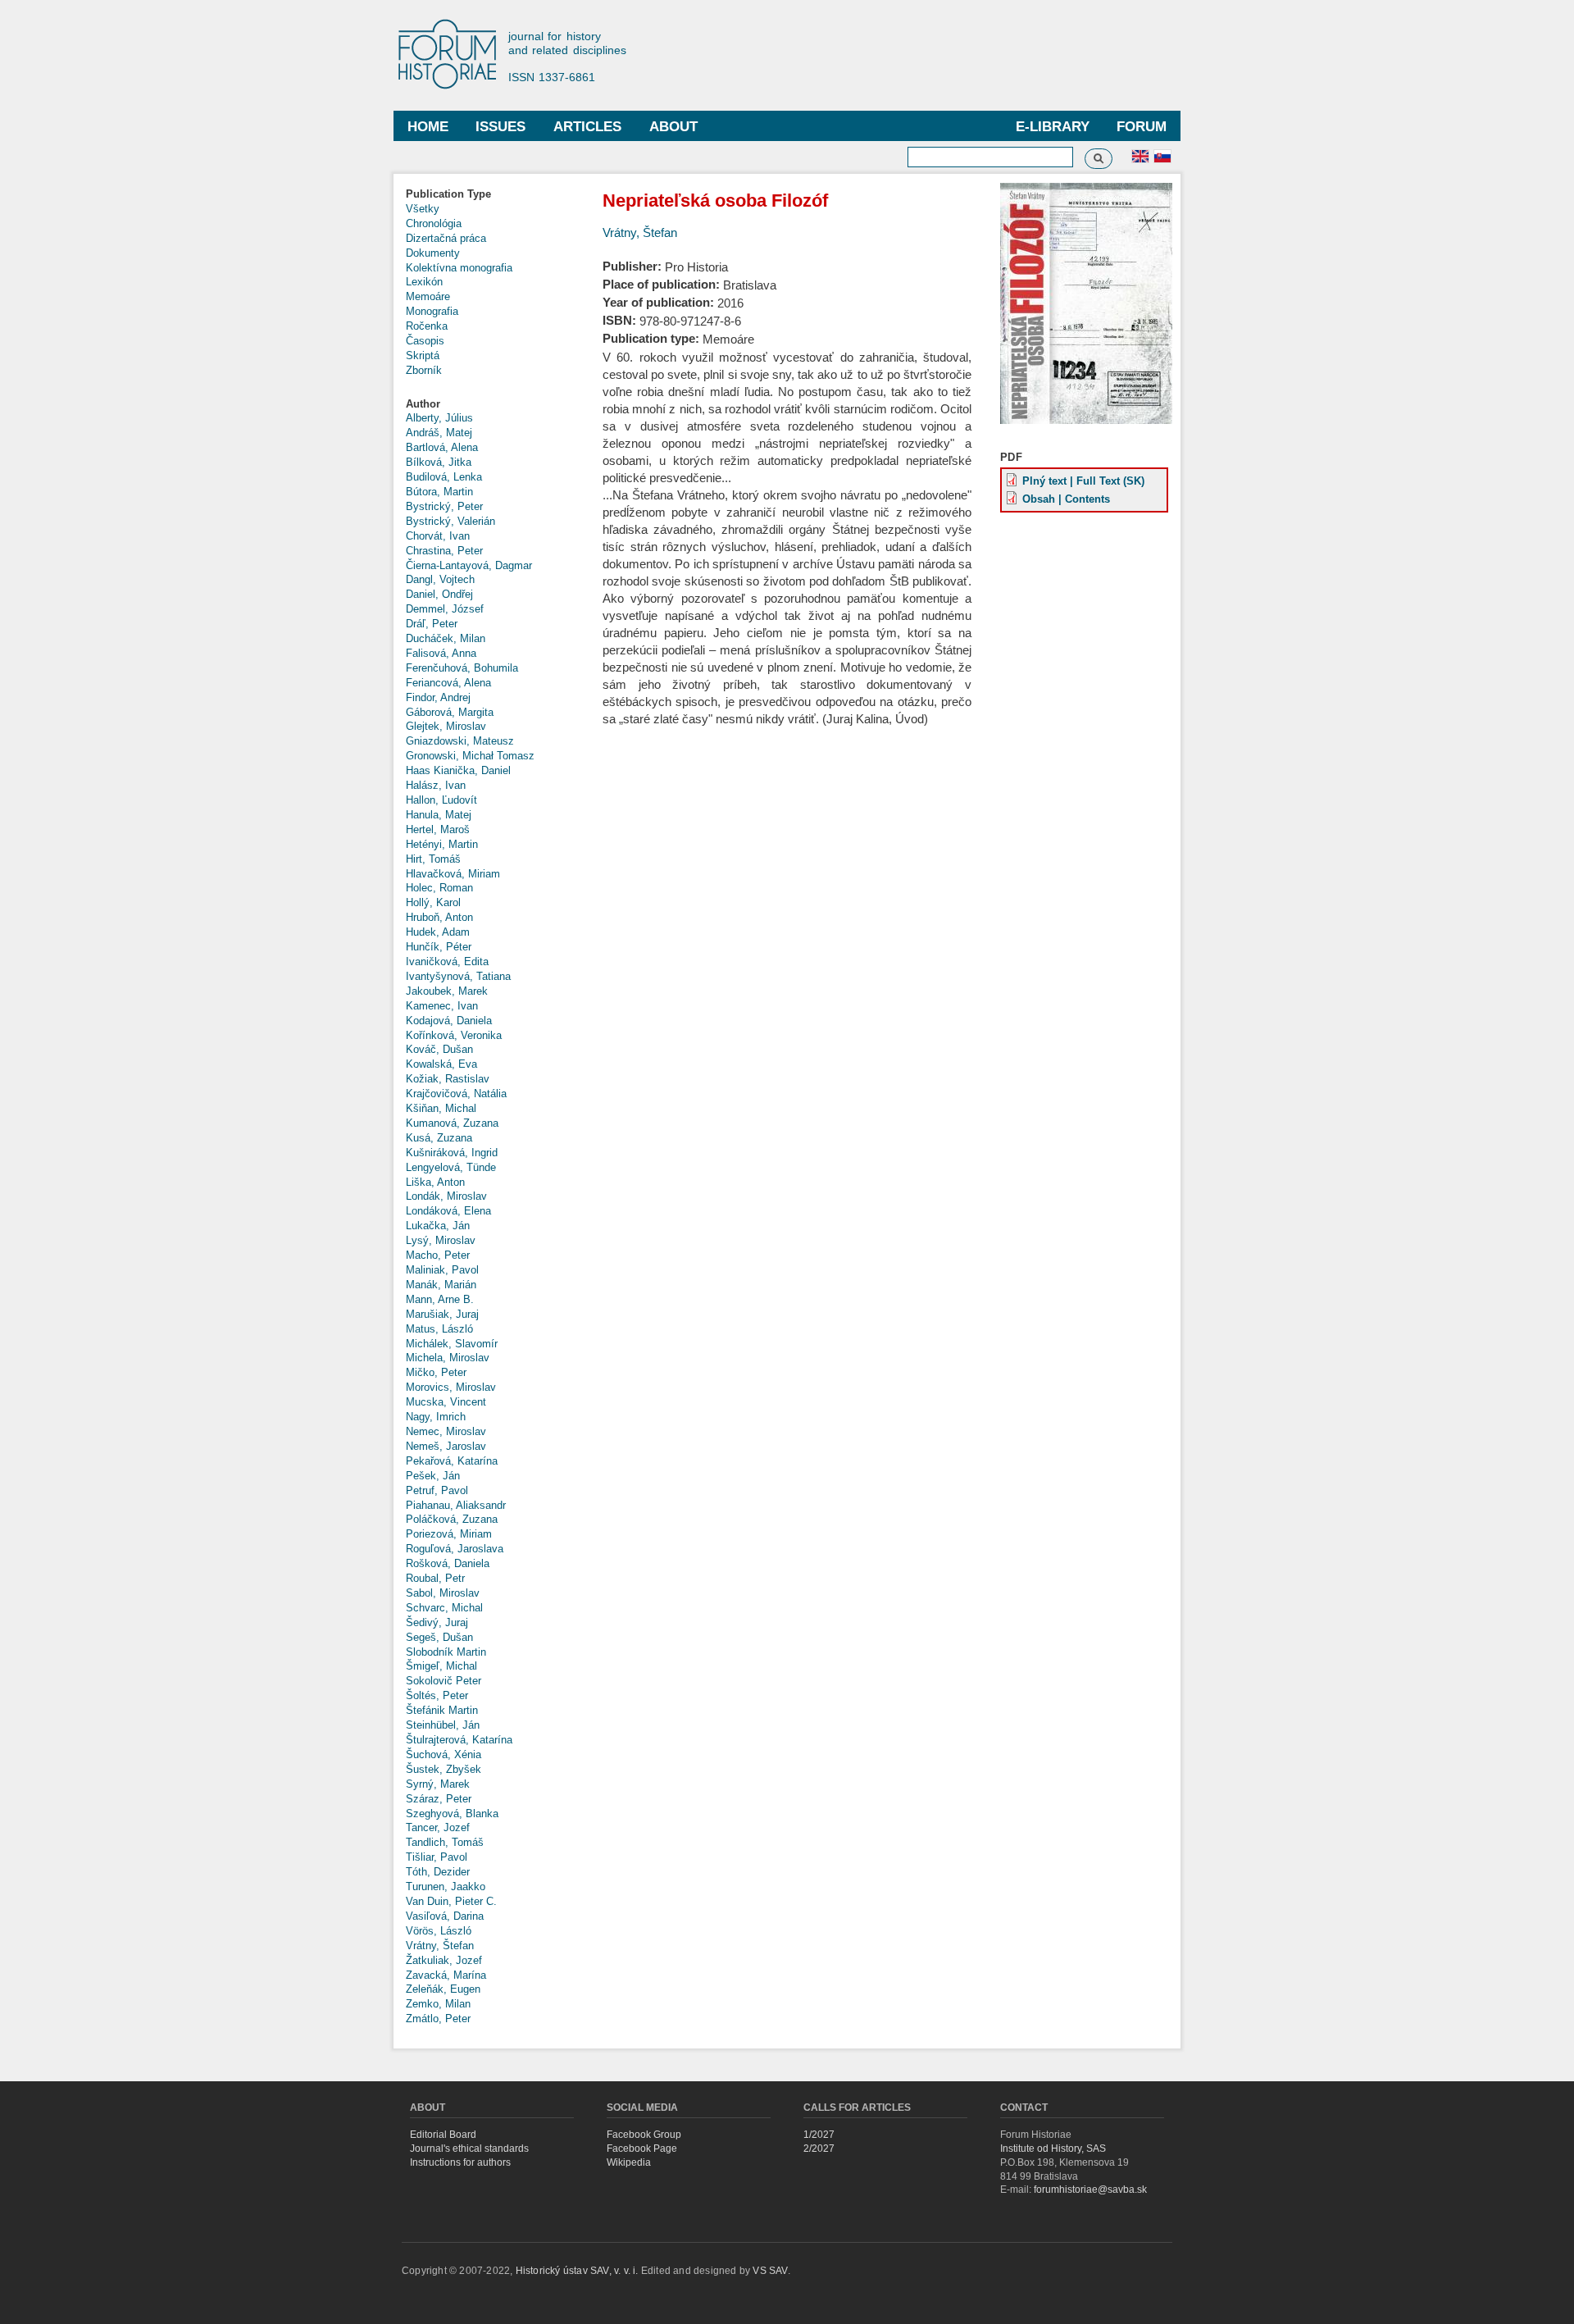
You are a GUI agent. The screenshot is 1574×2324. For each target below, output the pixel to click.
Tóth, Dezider (438, 1872)
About (673, 127)
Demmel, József (445, 609)
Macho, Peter (438, 1255)
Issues (500, 127)
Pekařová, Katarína (452, 1461)
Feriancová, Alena (448, 683)
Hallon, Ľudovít (441, 800)
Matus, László (439, 1329)
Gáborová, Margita (450, 712)
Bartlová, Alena (442, 447)
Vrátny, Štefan (440, 1946)
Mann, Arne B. (440, 1299)
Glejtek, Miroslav (446, 726)
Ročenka (427, 326)
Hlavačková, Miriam (453, 874)
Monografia (432, 311)
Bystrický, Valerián (450, 521)
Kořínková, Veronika (454, 1035)
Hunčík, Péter (439, 947)
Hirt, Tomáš (433, 859)
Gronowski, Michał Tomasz (470, 756)
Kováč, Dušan (439, 1049)
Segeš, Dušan (439, 1637)
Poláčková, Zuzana (452, 1519)
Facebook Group (644, 2135)
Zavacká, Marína (446, 1975)
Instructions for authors (460, 2162)
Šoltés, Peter (437, 1695)
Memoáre (428, 296)
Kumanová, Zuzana (452, 1123)
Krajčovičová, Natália (456, 1094)
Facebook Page (642, 2149)
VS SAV (770, 2271)
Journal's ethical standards (469, 2149)
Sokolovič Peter (444, 1681)
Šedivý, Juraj (437, 1622)
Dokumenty (433, 253)
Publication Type (448, 194)
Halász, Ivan (436, 785)
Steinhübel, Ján (443, 1725)
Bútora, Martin (439, 492)
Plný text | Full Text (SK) (1083, 481)
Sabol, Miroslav (443, 1593)
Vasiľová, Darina (445, 1916)
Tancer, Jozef (438, 1827)
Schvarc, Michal (444, 1608)
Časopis (425, 341)
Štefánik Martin (442, 1710)
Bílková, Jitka (439, 462)
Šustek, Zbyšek (444, 1769)
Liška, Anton (435, 1182)
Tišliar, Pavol (437, 1857)
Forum (1142, 127)
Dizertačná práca (446, 238)
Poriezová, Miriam (449, 1534)
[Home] (455, 55)
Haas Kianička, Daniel (458, 770)
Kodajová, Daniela (449, 1021)
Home (428, 127)
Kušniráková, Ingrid (452, 1153)
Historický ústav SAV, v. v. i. (578, 2271)
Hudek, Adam (438, 932)
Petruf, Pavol (437, 1490)
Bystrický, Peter (444, 506)
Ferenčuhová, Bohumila (462, 668)
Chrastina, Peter (444, 551)
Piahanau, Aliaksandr (456, 1505)
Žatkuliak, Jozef (444, 1960)
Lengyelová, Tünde (451, 1167)
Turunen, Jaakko (446, 1887)
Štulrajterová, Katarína (459, 1740)
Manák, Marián (441, 1285)
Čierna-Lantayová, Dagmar (469, 565)
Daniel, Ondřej (439, 594)
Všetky (423, 209)
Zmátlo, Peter (438, 2019)
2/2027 (819, 2149)
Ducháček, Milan (446, 638)
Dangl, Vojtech (440, 579)
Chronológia (434, 223)
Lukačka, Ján (438, 1226)
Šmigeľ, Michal (441, 1666)
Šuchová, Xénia (444, 1754)
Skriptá (423, 355)
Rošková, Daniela (448, 1563)
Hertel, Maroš (438, 829)
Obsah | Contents (1066, 499)
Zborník (424, 370)
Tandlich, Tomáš (445, 1842)
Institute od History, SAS (1053, 2149)
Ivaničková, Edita (447, 961)
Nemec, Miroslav (446, 1431)
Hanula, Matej (439, 815)
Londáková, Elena (448, 1211)
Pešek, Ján (433, 1476)
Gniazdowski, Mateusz (460, 741)
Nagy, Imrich (436, 1417)
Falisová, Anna (441, 653)
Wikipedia (629, 2162)
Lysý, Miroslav (441, 1240)
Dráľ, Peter (432, 624)
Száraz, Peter (439, 1799)
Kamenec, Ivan (442, 1006)
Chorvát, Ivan (438, 536)
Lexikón (424, 282)
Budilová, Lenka (444, 477)
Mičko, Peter (436, 1372)
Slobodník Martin (446, 1652)
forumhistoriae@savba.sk (1090, 2190)
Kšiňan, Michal (441, 1108)
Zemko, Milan (438, 2004)
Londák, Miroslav (446, 1196)
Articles (587, 127)
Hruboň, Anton (439, 917)
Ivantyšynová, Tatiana (458, 976)
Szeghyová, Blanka (452, 1814)
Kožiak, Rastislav (448, 1079)
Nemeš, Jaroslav (446, 1446)
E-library (1053, 127)
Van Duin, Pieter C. (451, 1901)
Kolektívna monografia (459, 268)
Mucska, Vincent (446, 1402)
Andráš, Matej (439, 433)
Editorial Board (443, 2135)
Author (423, 404)
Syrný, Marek (438, 1784)
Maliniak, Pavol (442, 1270)
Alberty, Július (439, 418)
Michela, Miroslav (448, 1358)
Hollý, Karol (433, 902)
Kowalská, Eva (441, 1064)
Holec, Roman (439, 888)
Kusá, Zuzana (439, 1138)
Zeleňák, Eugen (443, 1989)
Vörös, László (439, 1931)
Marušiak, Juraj (442, 1314)
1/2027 (819, 2135)
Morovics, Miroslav (451, 1387)
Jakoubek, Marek (447, 991)
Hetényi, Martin (442, 844)
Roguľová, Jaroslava (455, 1549)
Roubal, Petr (435, 1578)
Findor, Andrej (438, 697)
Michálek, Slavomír (452, 1344)
